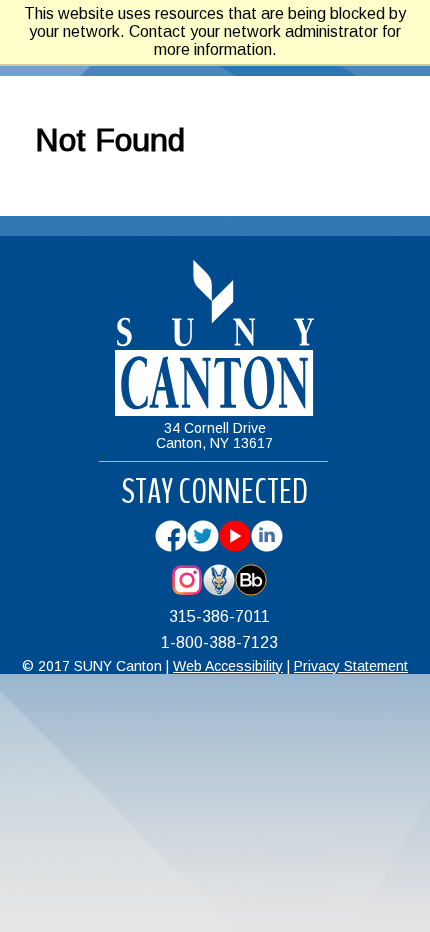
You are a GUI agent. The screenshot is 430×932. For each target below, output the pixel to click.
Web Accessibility (228, 666)
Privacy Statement (351, 666)
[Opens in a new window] (171, 546)
